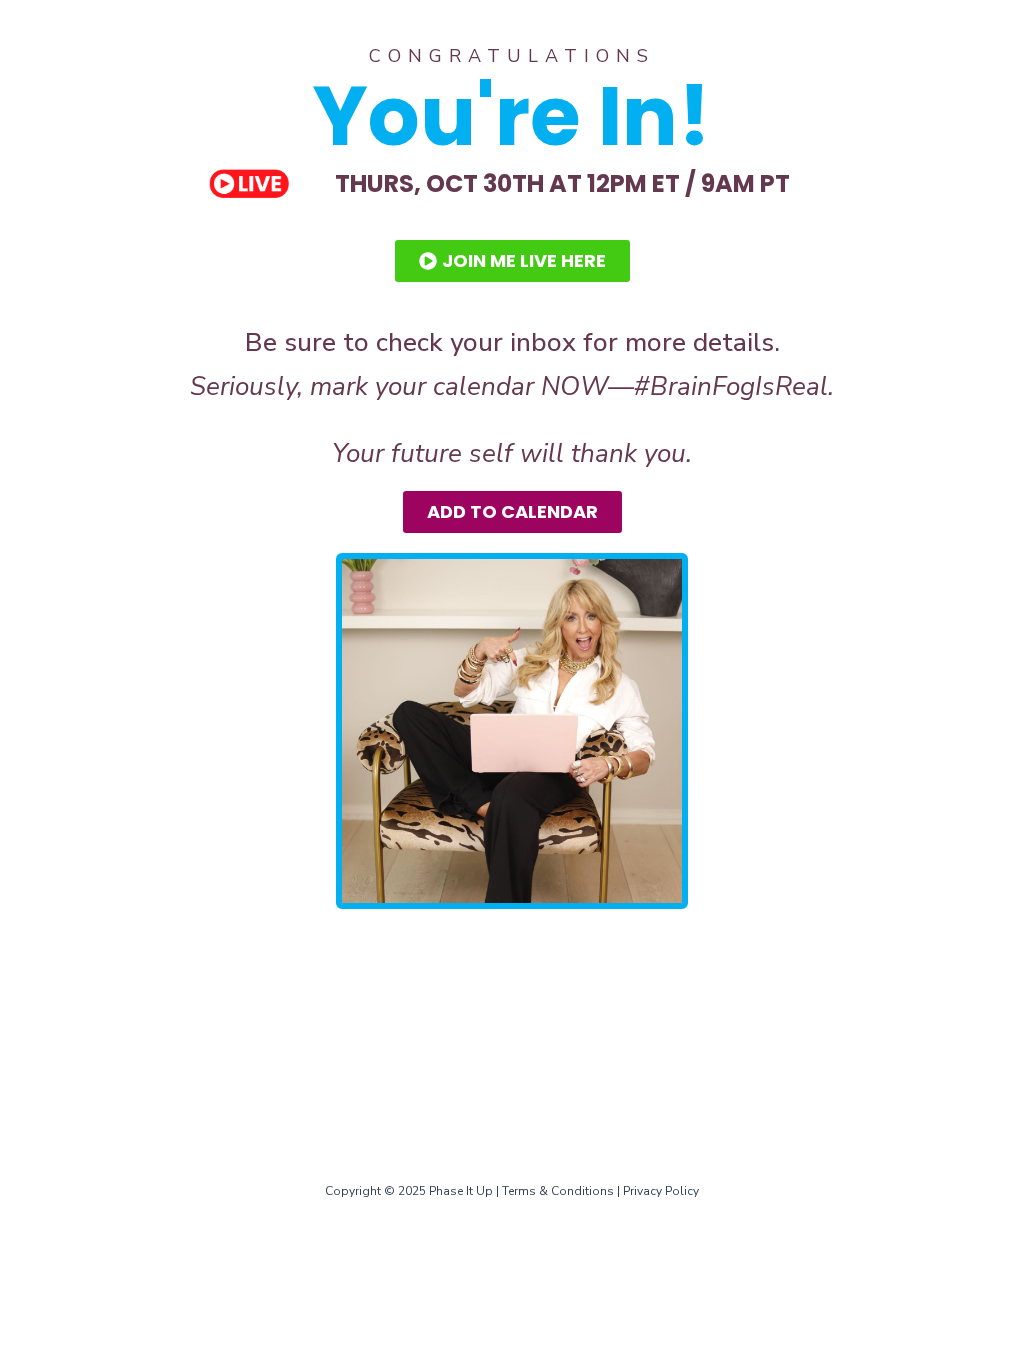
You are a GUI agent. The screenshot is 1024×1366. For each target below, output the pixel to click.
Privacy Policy (661, 1191)
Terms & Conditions (558, 1191)
